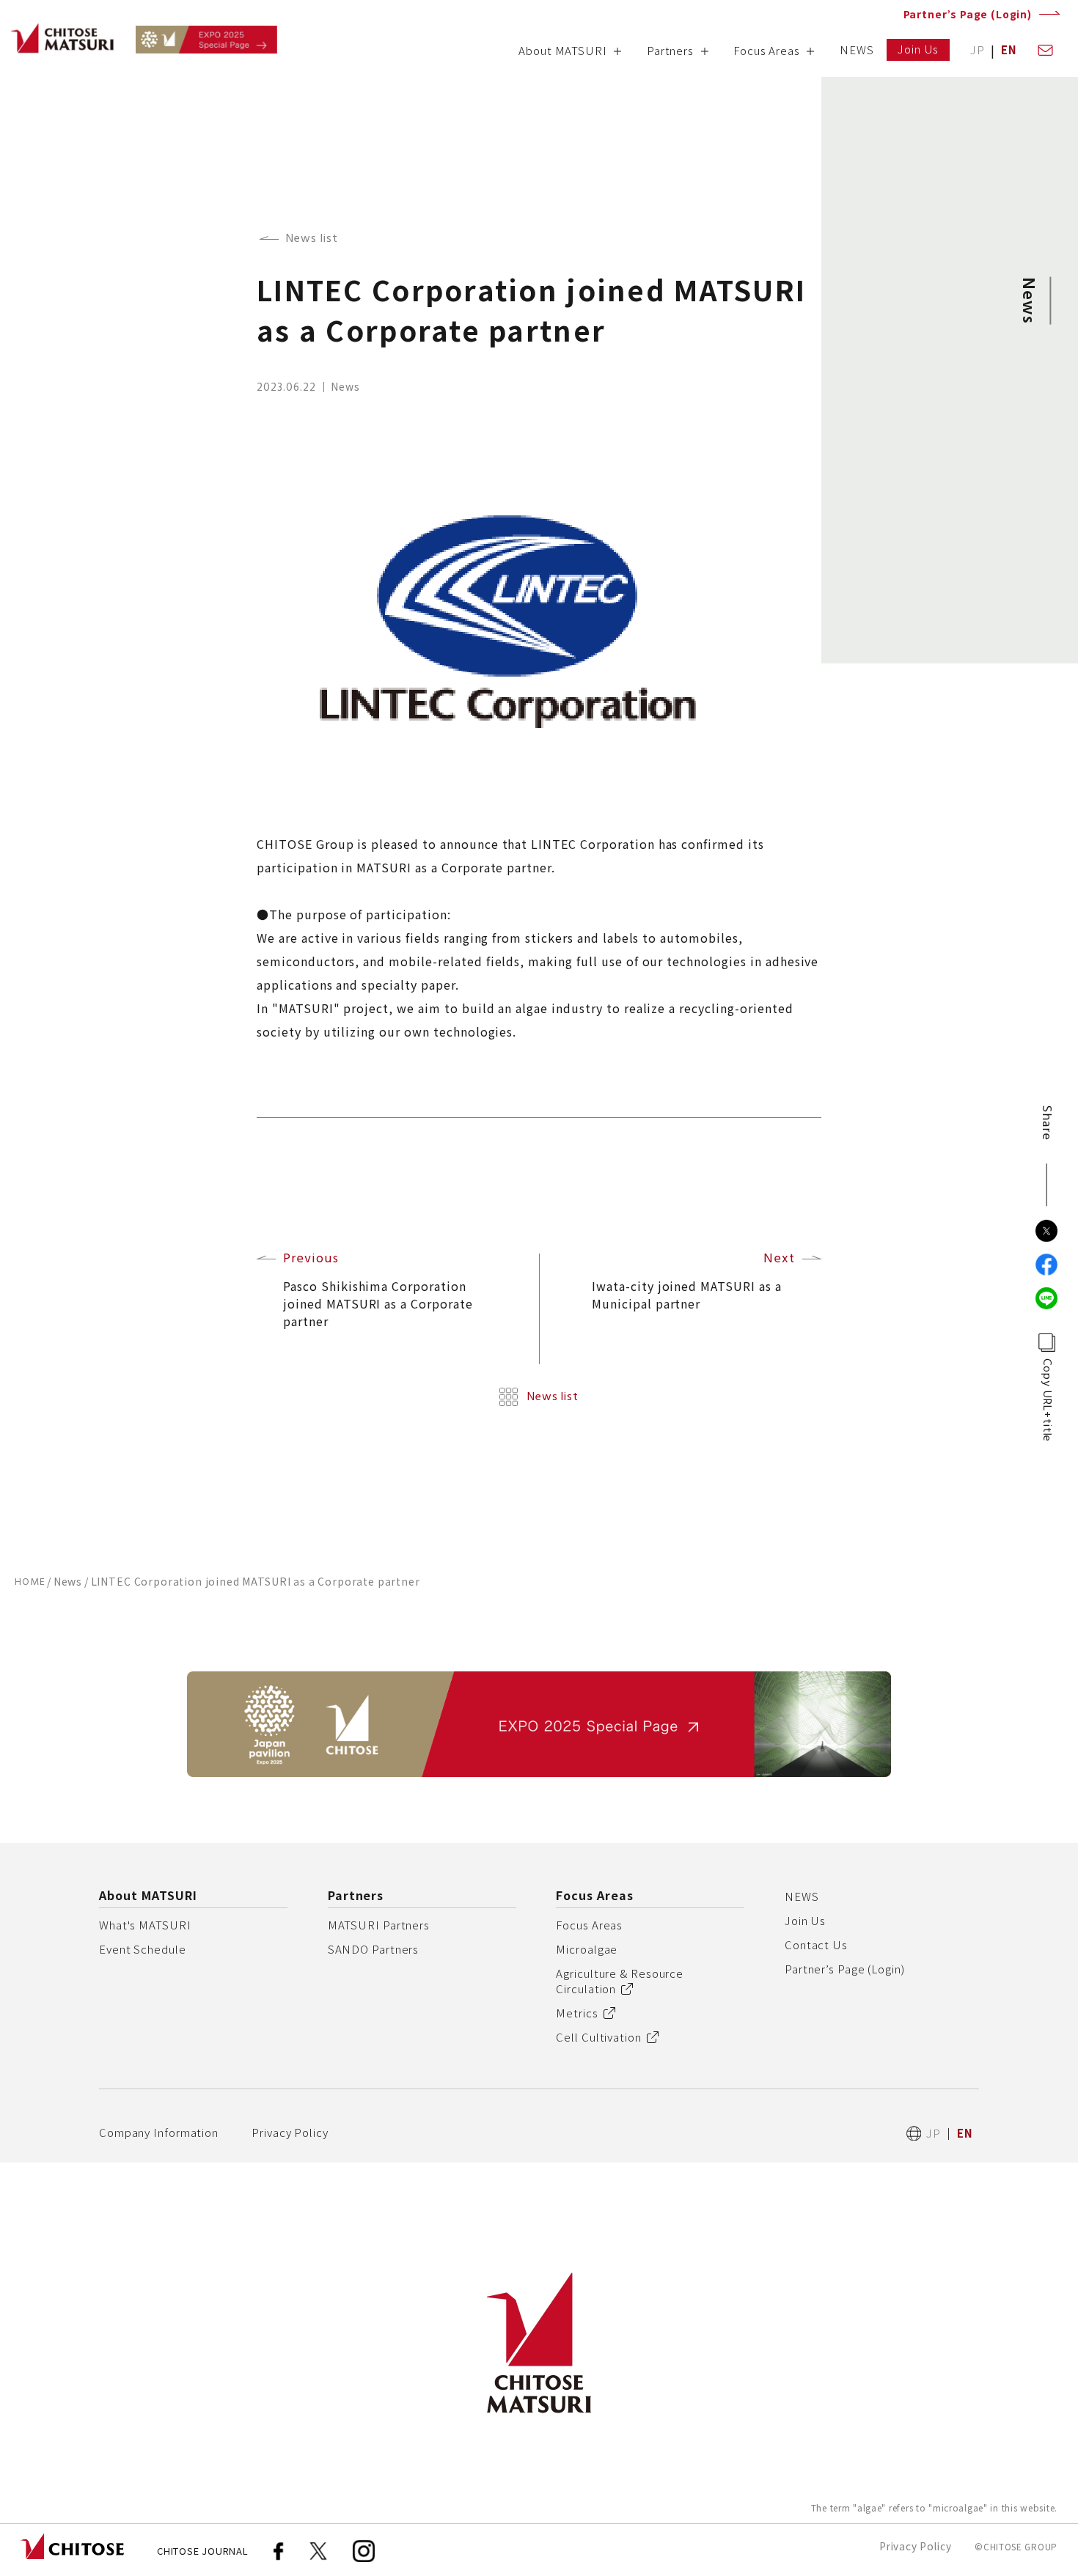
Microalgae (587, 1949)
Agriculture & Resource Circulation (620, 1981)
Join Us (805, 1920)
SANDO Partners (374, 1949)
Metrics (577, 2013)
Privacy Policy (290, 2132)
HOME (30, 1582)
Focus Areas (589, 1925)
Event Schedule (143, 1949)
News (68, 1581)
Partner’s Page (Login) (968, 14)
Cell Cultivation (598, 2037)
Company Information (159, 2132)
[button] (570, 55)
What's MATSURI (145, 1925)
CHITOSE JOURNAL (203, 2551)
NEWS (802, 1896)
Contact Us (816, 1944)
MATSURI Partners (379, 1925)
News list (312, 239)
